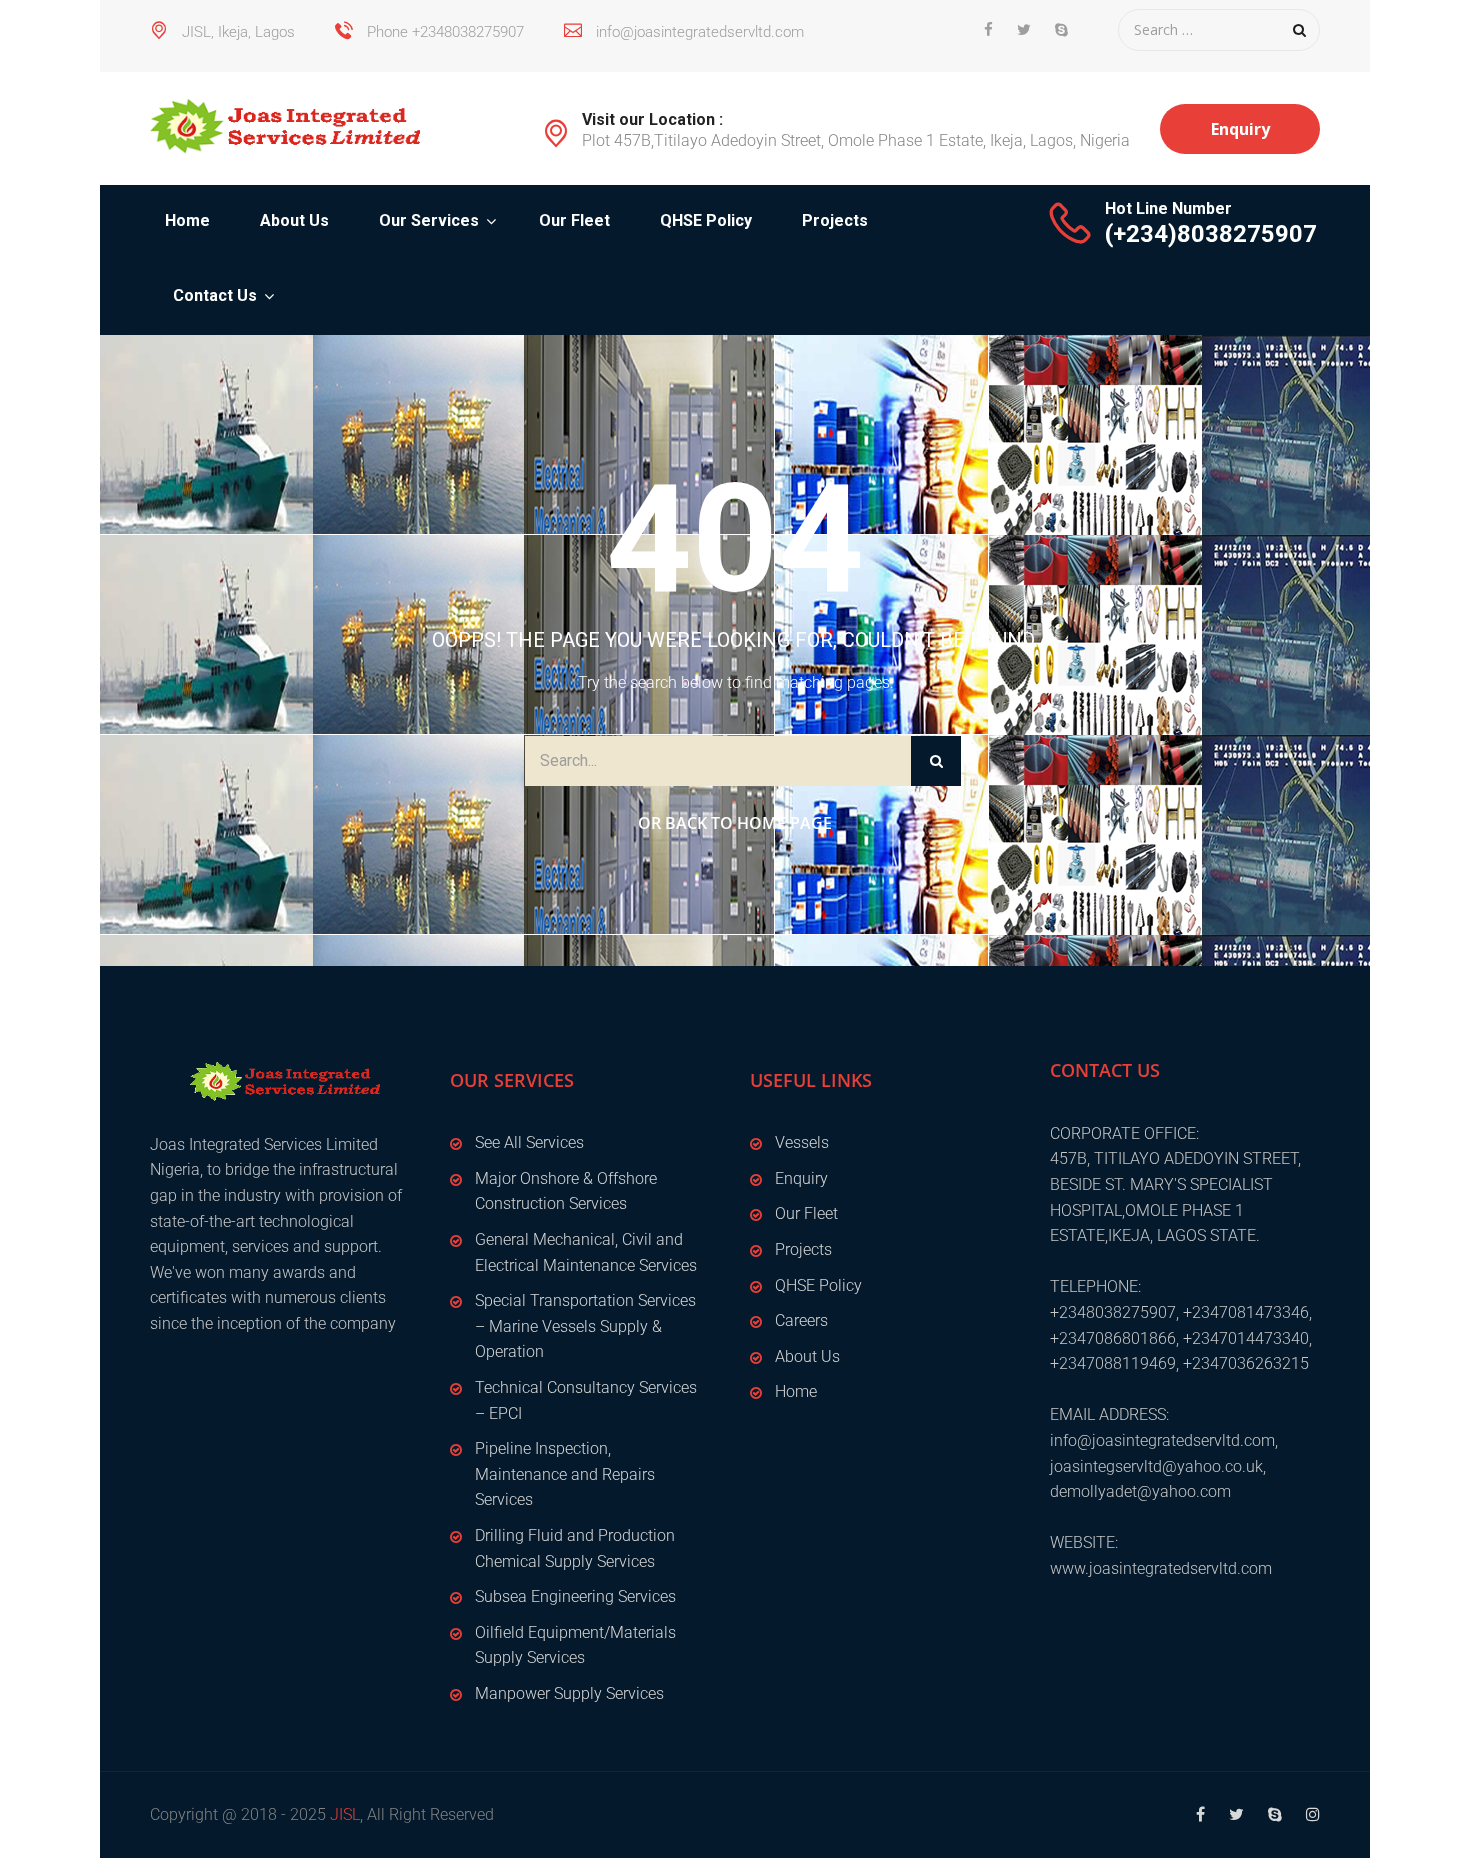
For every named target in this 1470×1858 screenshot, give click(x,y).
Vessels (802, 1142)
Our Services (429, 220)
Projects (835, 220)
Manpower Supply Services (569, 1693)
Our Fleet (574, 220)
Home (187, 220)
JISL (345, 1814)
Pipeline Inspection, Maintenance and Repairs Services (565, 1474)
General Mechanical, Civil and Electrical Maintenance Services (586, 1252)
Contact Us (215, 295)
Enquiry (1240, 129)
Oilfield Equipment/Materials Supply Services (575, 1645)
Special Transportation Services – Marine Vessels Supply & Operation (585, 1326)
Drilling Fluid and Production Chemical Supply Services (575, 1548)
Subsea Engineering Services (575, 1596)
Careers (801, 1320)
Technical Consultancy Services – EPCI (586, 1400)
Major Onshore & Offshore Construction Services (566, 1191)
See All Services (529, 1142)
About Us (294, 220)
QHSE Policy (706, 220)
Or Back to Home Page (735, 823)
